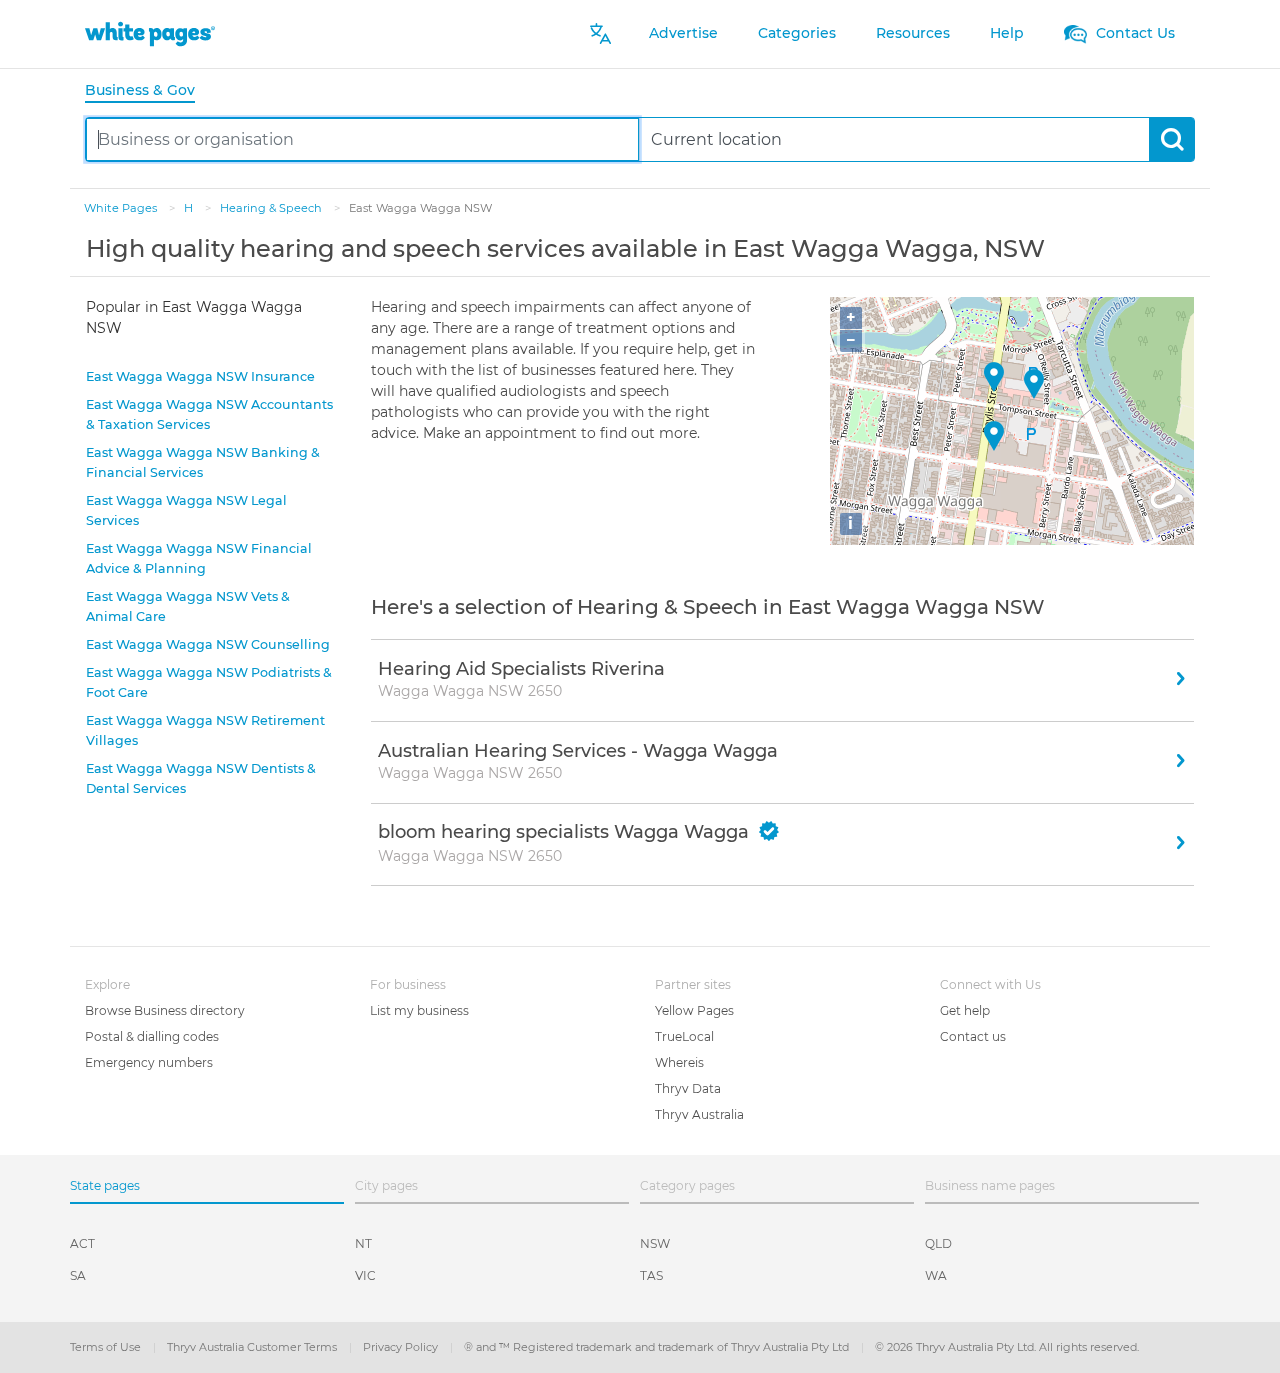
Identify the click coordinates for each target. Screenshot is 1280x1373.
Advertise (683, 33)
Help (1007, 33)
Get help (965, 1010)
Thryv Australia (699, 1114)
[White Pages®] (150, 33)
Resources (913, 33)
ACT (82, 1243)
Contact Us (1133, 33)
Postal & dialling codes (152, 1036)
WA (936, 1275)
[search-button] (1171, 139)
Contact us (973, 1036)
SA (78, 1275)
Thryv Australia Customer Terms (253, 1347)
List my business (419, 1010)
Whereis (679, 1062)
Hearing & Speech (272, 208)
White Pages (122, 208)
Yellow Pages (694, 1010)
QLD (938, 1243)
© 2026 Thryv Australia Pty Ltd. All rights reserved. (1007, 1347)
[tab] (148, 91)
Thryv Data (688, 1088)
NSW (655, 1243)
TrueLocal (684, 1036)
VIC (365, 1275)
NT (363, 1243)
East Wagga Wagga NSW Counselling (208, 644)
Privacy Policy (402, 1347)
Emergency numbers (149, 1062)
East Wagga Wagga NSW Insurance (200, 376)
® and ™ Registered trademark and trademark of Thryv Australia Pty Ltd (658, 1347)
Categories (797, 33)
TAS (651, 1275)
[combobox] (362, 139)
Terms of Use (107, 1347)
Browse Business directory (165, 1010)
